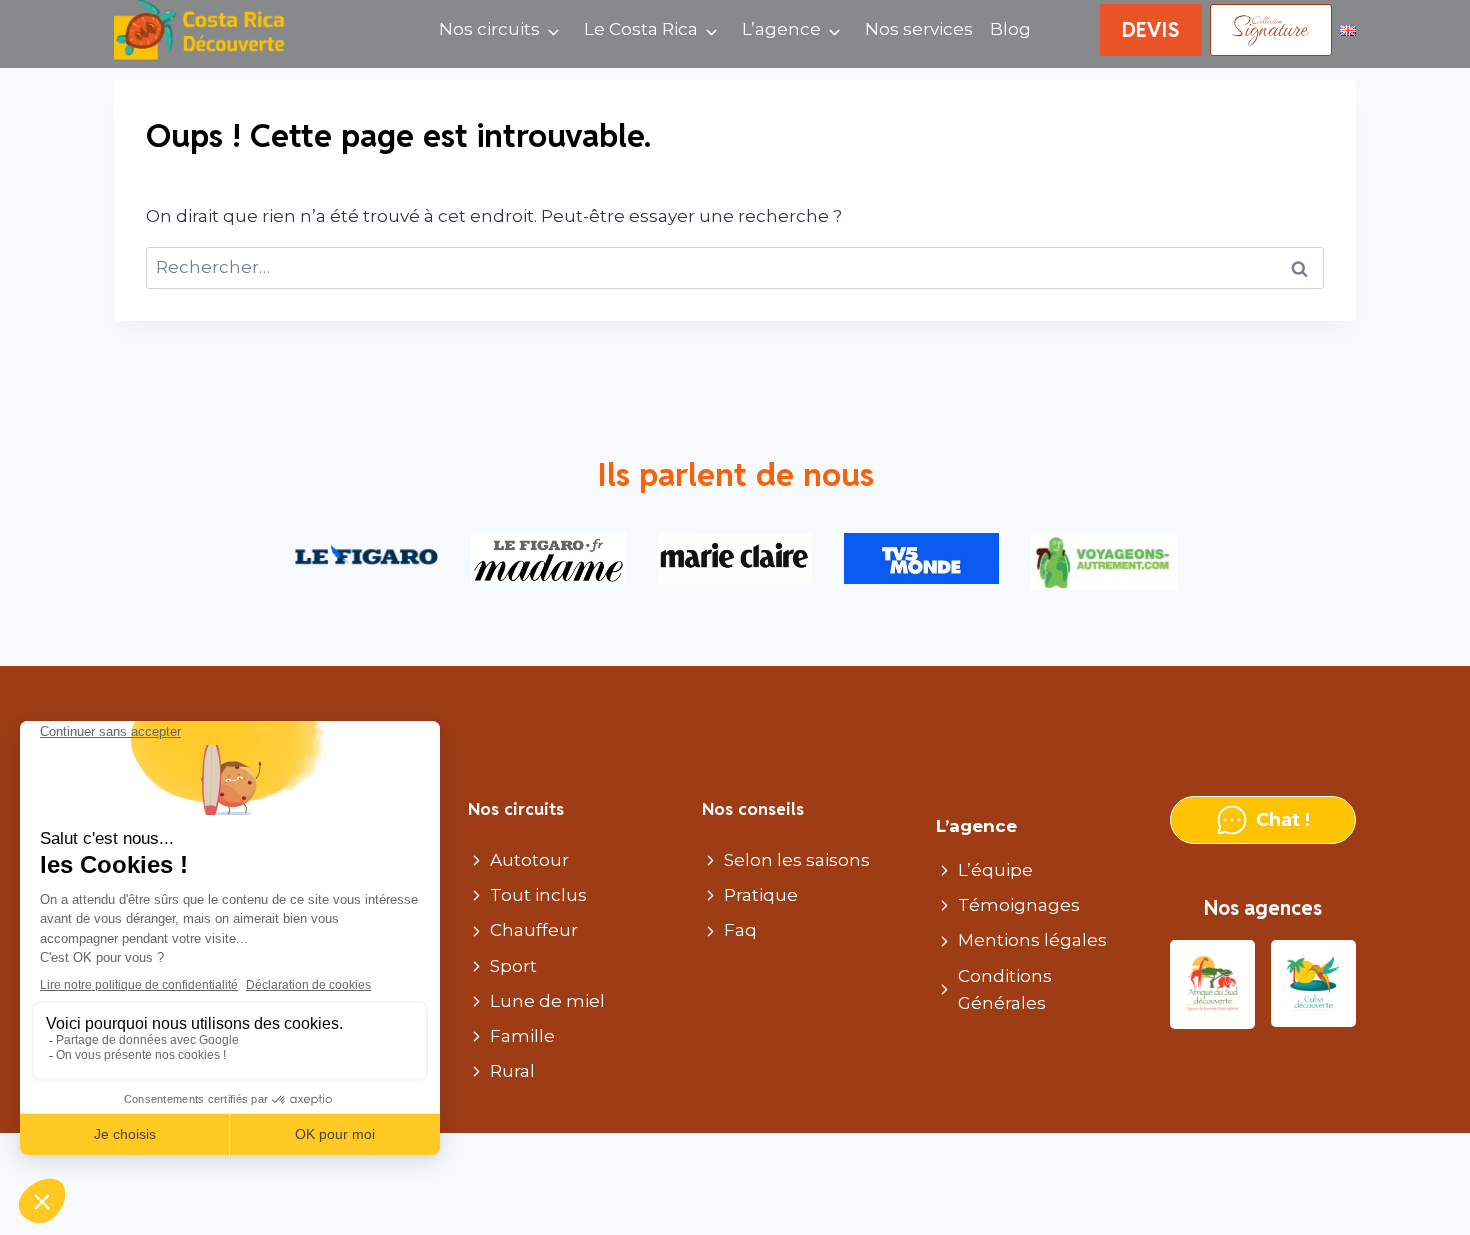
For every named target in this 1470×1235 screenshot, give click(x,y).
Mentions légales (1032, 940)
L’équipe (995, 870)
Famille (522, 1036)
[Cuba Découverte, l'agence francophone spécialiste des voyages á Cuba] (1313, 984)
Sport (513, 966)
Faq (740, 930)
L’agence (781, 29)
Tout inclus (538, 895)
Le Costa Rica (641, 29)
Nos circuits (489, 29)
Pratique (761, 895)
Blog (1010, 29)
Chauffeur (534, 930)
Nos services (919, 29)
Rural (512, 1071)
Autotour (529, 860)
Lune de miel (547, 1001)
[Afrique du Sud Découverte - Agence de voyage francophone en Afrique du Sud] (1212, 984)
